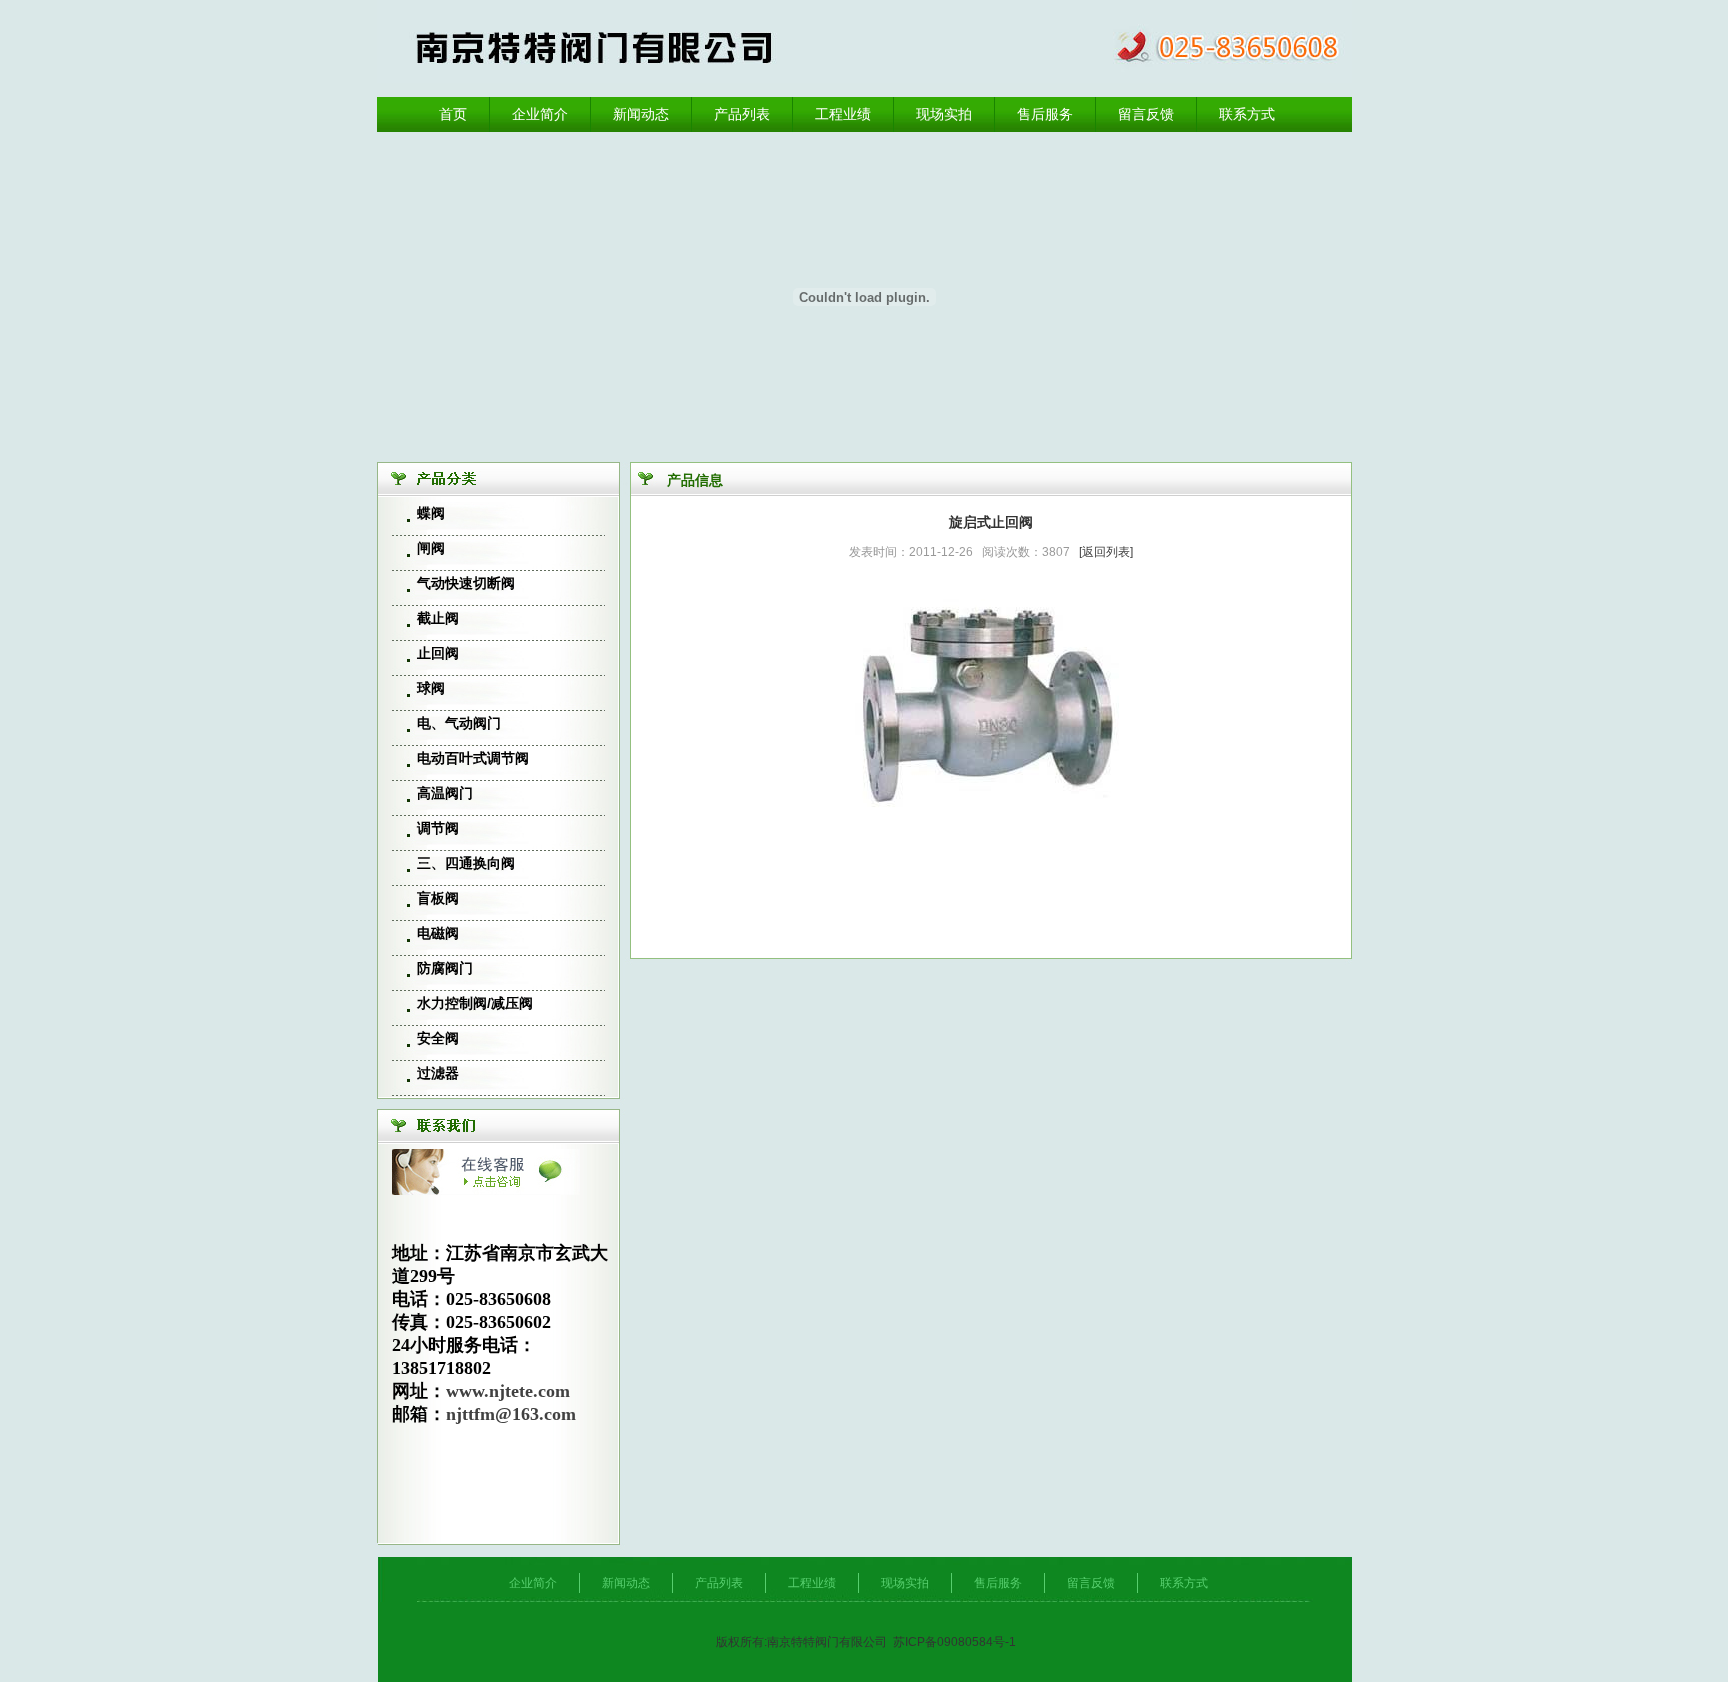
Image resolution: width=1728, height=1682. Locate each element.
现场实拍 (944, 114)
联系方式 (1247, 114)
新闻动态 (641, 114)
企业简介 (540, 114)
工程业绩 (843, 114)
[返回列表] (1106, 552)
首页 (453, 114)
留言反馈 (1146, 114)
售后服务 (1045, 114)
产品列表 (742, 114)
